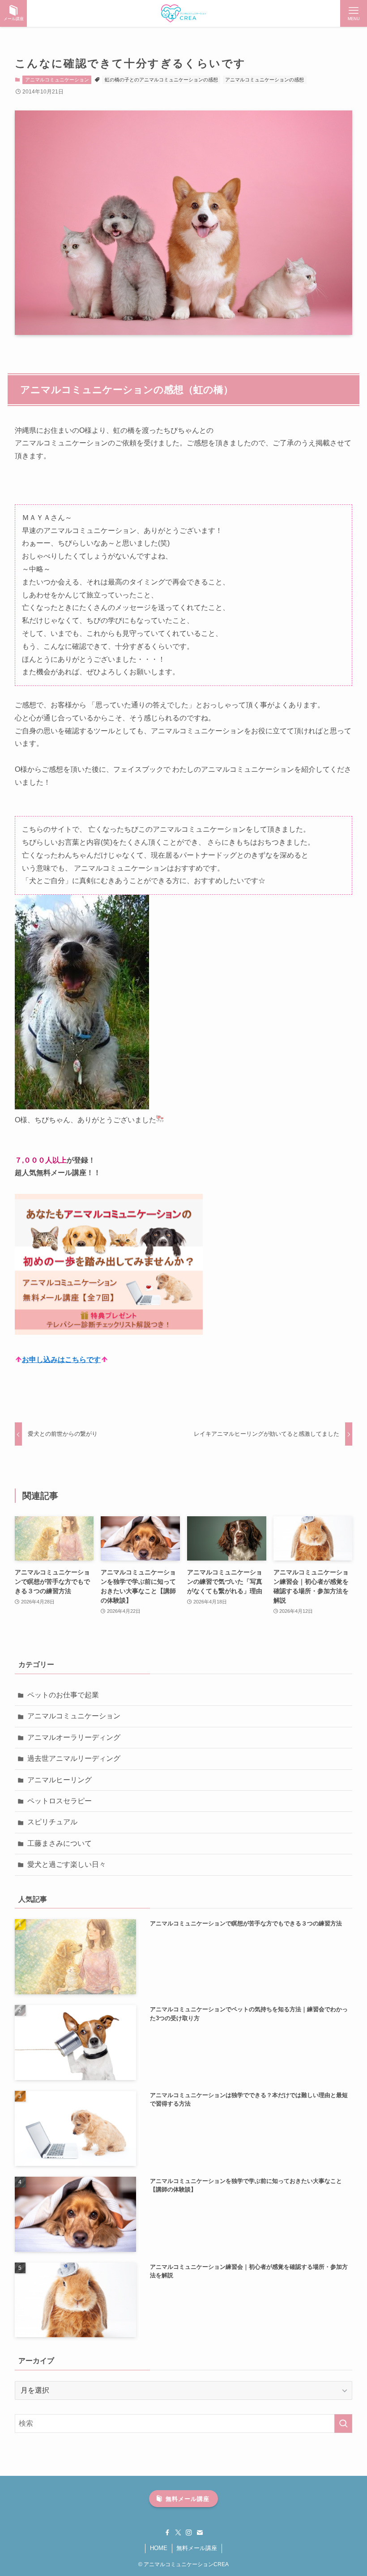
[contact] (200, 2533)
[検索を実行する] (343, 2424)
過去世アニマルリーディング (74, 1758)
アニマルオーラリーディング (74, 1737)
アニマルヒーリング (60, 1780)
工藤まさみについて (60, 1843)
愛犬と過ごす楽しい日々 (67, 1864)
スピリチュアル (52, 1822)
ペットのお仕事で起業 (63, 1695)
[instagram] (189, 2533)
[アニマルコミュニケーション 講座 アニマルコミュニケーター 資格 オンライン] (184, 13)
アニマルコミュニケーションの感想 (265, 80)
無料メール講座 (197, 2548)
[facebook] (167, 2533)
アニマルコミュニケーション (57, 80)
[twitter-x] (178, 2533)
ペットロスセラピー (60, 1801)
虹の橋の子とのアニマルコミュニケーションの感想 (161, 80)
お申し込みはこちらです (61, 1360)
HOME (159, 2548)
